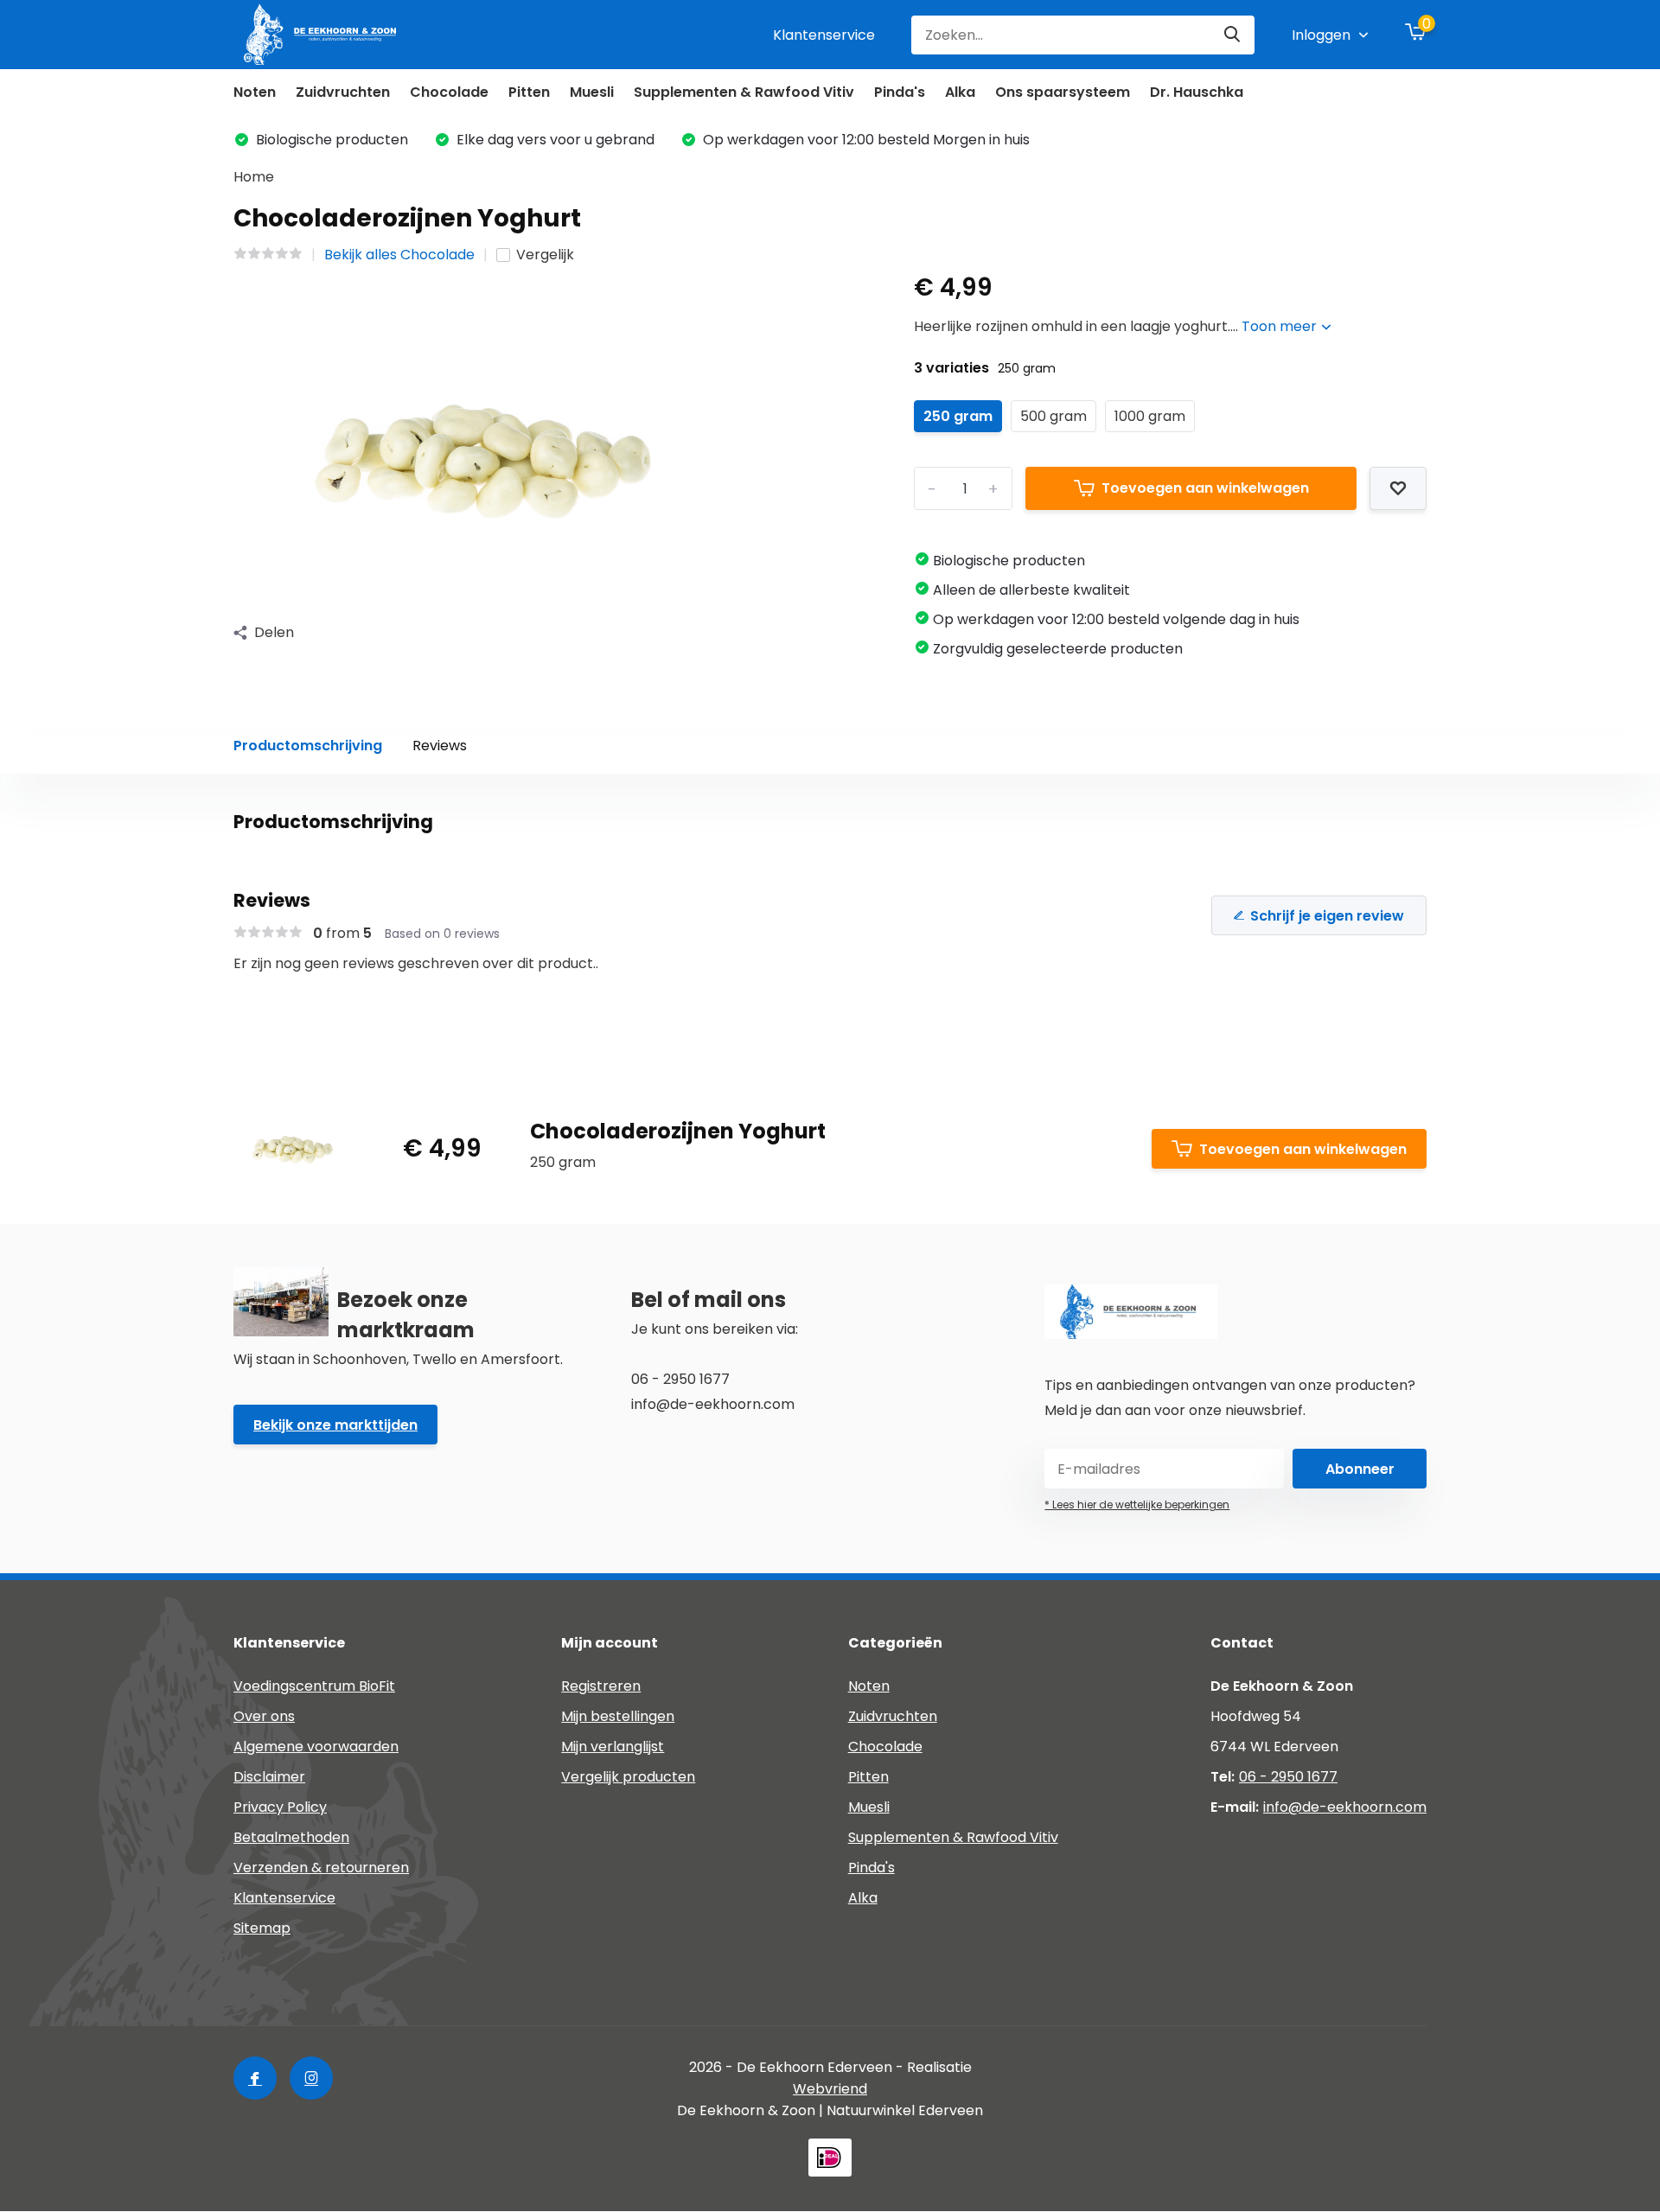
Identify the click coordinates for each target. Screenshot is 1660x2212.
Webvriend (830, 2089)
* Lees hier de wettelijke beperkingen (1137, 1504)
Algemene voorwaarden (316, 1747)
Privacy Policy (280, 1807)
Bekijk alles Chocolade (399, 255)
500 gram (1053, 416)
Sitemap (262, 1928)
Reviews (440, 746)
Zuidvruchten (343, 92)
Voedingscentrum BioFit (314, 1686)
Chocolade (449, 92)
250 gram (958, 416)
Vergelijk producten (628, 1777)
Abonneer (1360, 1469)
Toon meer (1281, 326)
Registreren (601, 1686)
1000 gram (1150, 416)
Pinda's (900, 92)
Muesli (592, 92)
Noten (255, 92)
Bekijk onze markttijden (335, 1425)
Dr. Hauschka (1197, 92)
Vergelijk (545, 255)
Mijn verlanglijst (613, 1747)
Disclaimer (269, 1777)
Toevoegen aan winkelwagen (1205, 488)
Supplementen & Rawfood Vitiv (744, 92)
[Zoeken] (1233, 35)
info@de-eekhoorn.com (1345, 1807)
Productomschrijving (308, 746)
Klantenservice (824, 35)
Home (254, 177)
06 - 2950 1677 (1288, 1777)
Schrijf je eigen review (1327, 916)
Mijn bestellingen (618, 1716)
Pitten (529, 92)
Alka (960, 92)
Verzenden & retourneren (321, 1868)
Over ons (264, 1716)
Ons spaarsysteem (1063, 92)
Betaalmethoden (291, 1837)
